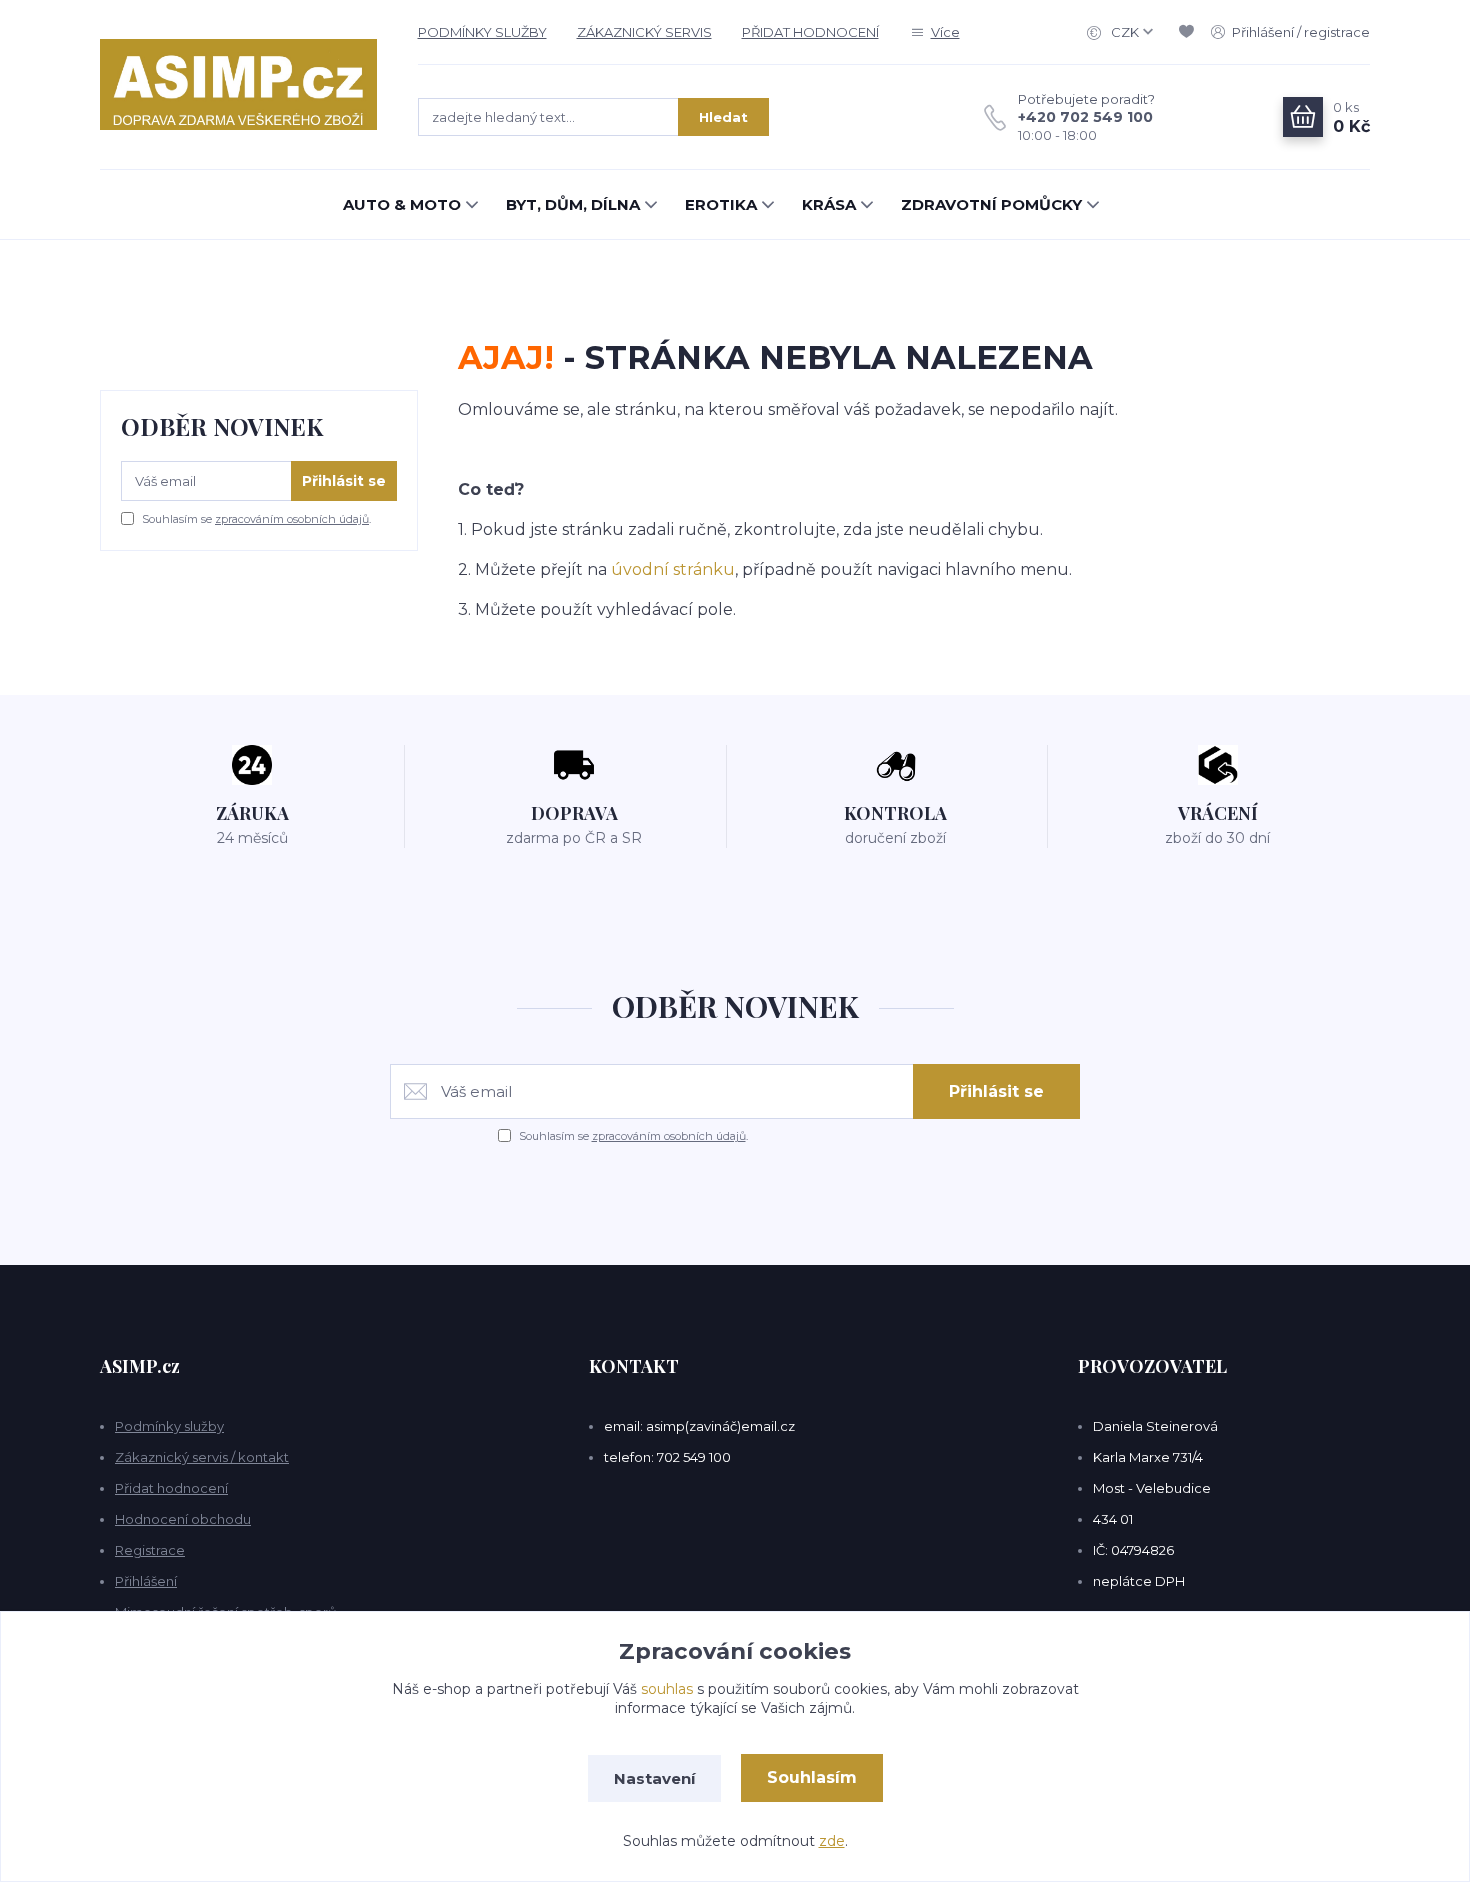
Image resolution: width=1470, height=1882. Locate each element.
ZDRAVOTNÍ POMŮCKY (991, 204)
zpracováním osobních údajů (292, 519)
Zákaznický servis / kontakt (202, 1457)
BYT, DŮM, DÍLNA (573, 204)
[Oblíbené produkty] (1190, 32)
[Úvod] (239, 84)
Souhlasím (812, 1777)
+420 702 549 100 (1085, 117)
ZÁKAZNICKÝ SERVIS (644, 32)
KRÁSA (829, 204)
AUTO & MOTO (402, 204)
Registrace (150, 1550)
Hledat (723, 117)
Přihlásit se (344, 481)
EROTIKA (721, 204)
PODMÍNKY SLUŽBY (482, 32)
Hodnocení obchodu (183, 1519)
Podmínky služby (169, 1426)
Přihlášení (146, 1581)
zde (832, 1841)
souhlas (667, 1689)
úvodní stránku (673, 569)
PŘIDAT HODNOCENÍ (810, 32)
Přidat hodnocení (171, 1488)
